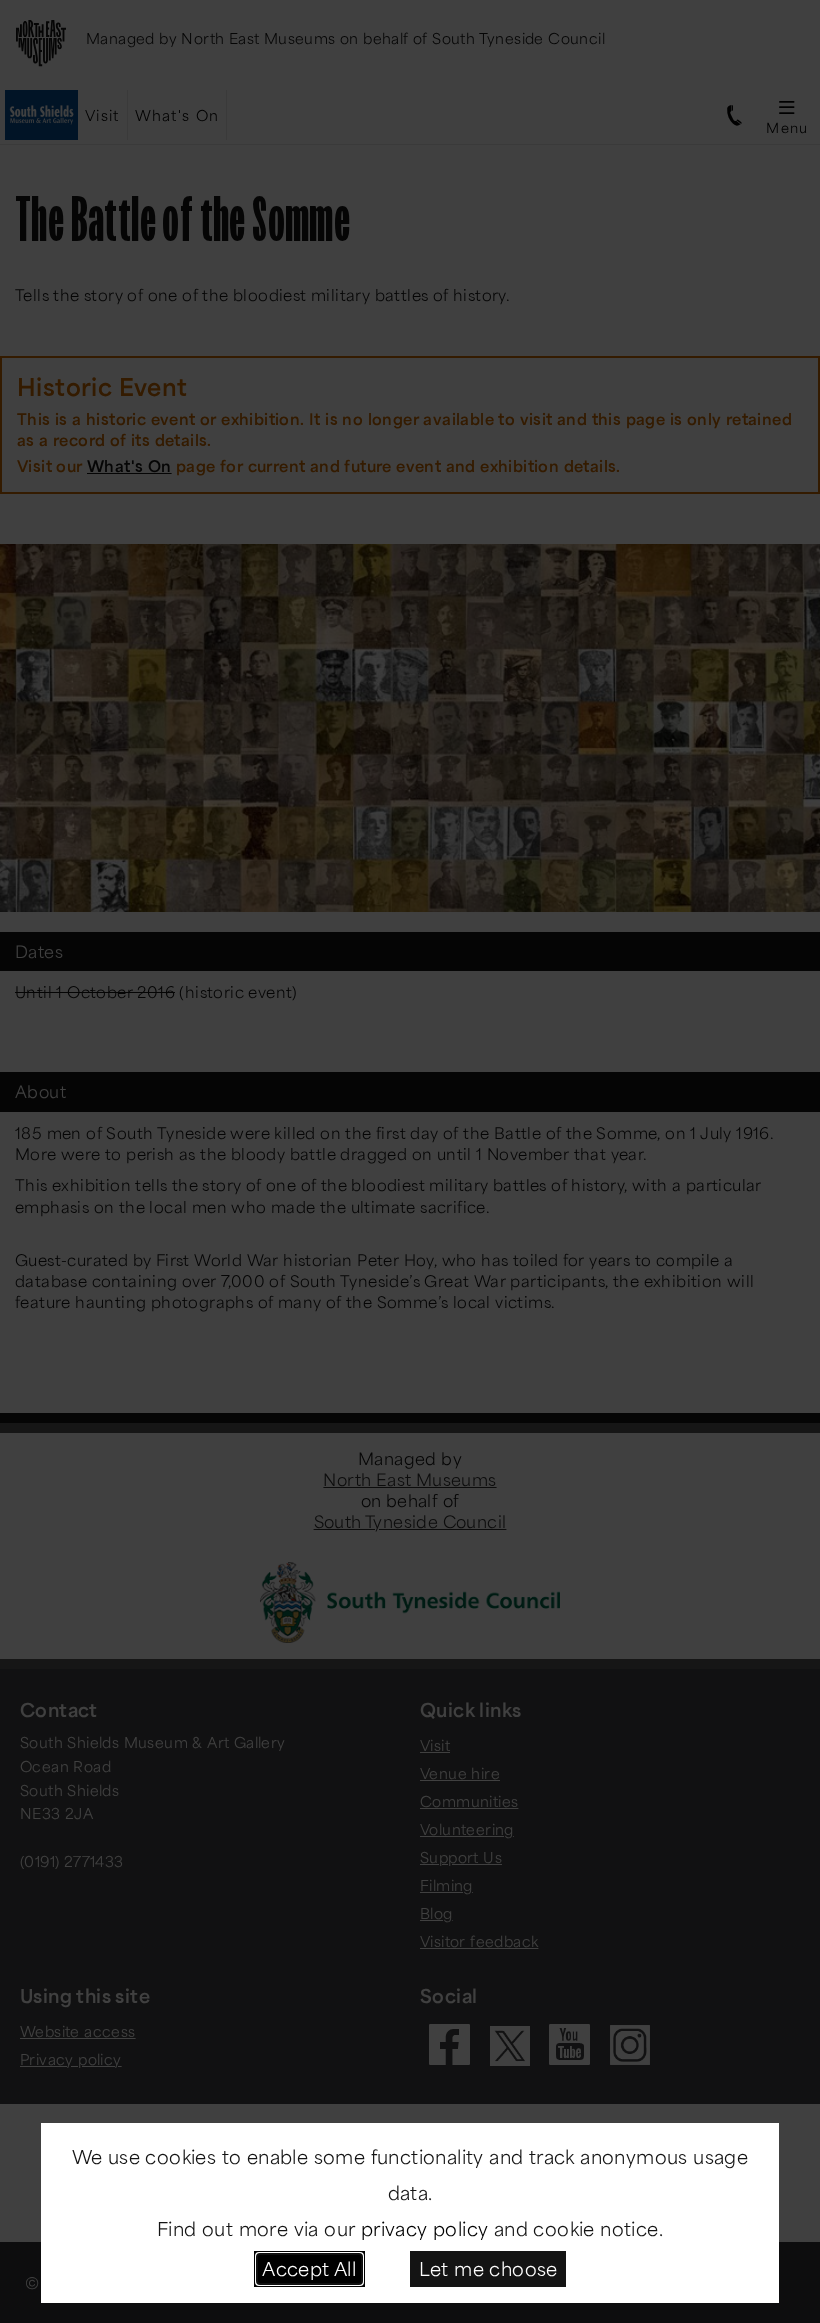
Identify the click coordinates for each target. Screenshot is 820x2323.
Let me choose (488, 2268)
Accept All (309, 2268)
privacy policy (425, 2228)
